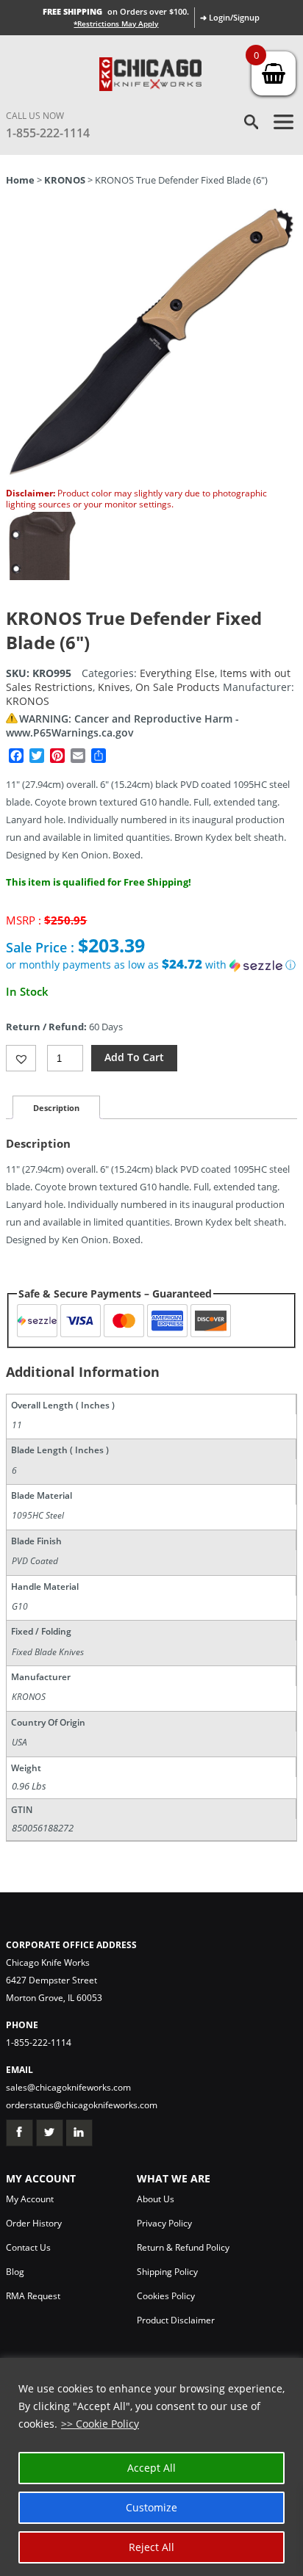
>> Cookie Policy (100, 2424)
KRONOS (65, 180)
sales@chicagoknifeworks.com (68, 2087)
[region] (151, 2467)
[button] (151, 965)
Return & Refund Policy (183, 2247)
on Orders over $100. (116, 11)
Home (20, 180)
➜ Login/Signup (230, 17)
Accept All (151, 2468)
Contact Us (28, 2247)
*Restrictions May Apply (116, 23)
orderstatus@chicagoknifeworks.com (82, 2105)
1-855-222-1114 (48, 133)
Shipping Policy (167, 2272)
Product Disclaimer (176, 2320)
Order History (34, 2223)
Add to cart (134, 1057)
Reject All (151, 2547)
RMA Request (33, 2296)
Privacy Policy (164, 2223)
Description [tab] (56, 1108)
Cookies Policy (166, 2296)
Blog (15, 2272)
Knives (114, 687)
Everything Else (177, 673)
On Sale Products (178, 687)
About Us (156, 2199)
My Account (30, 2199)
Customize (151, 2507)
